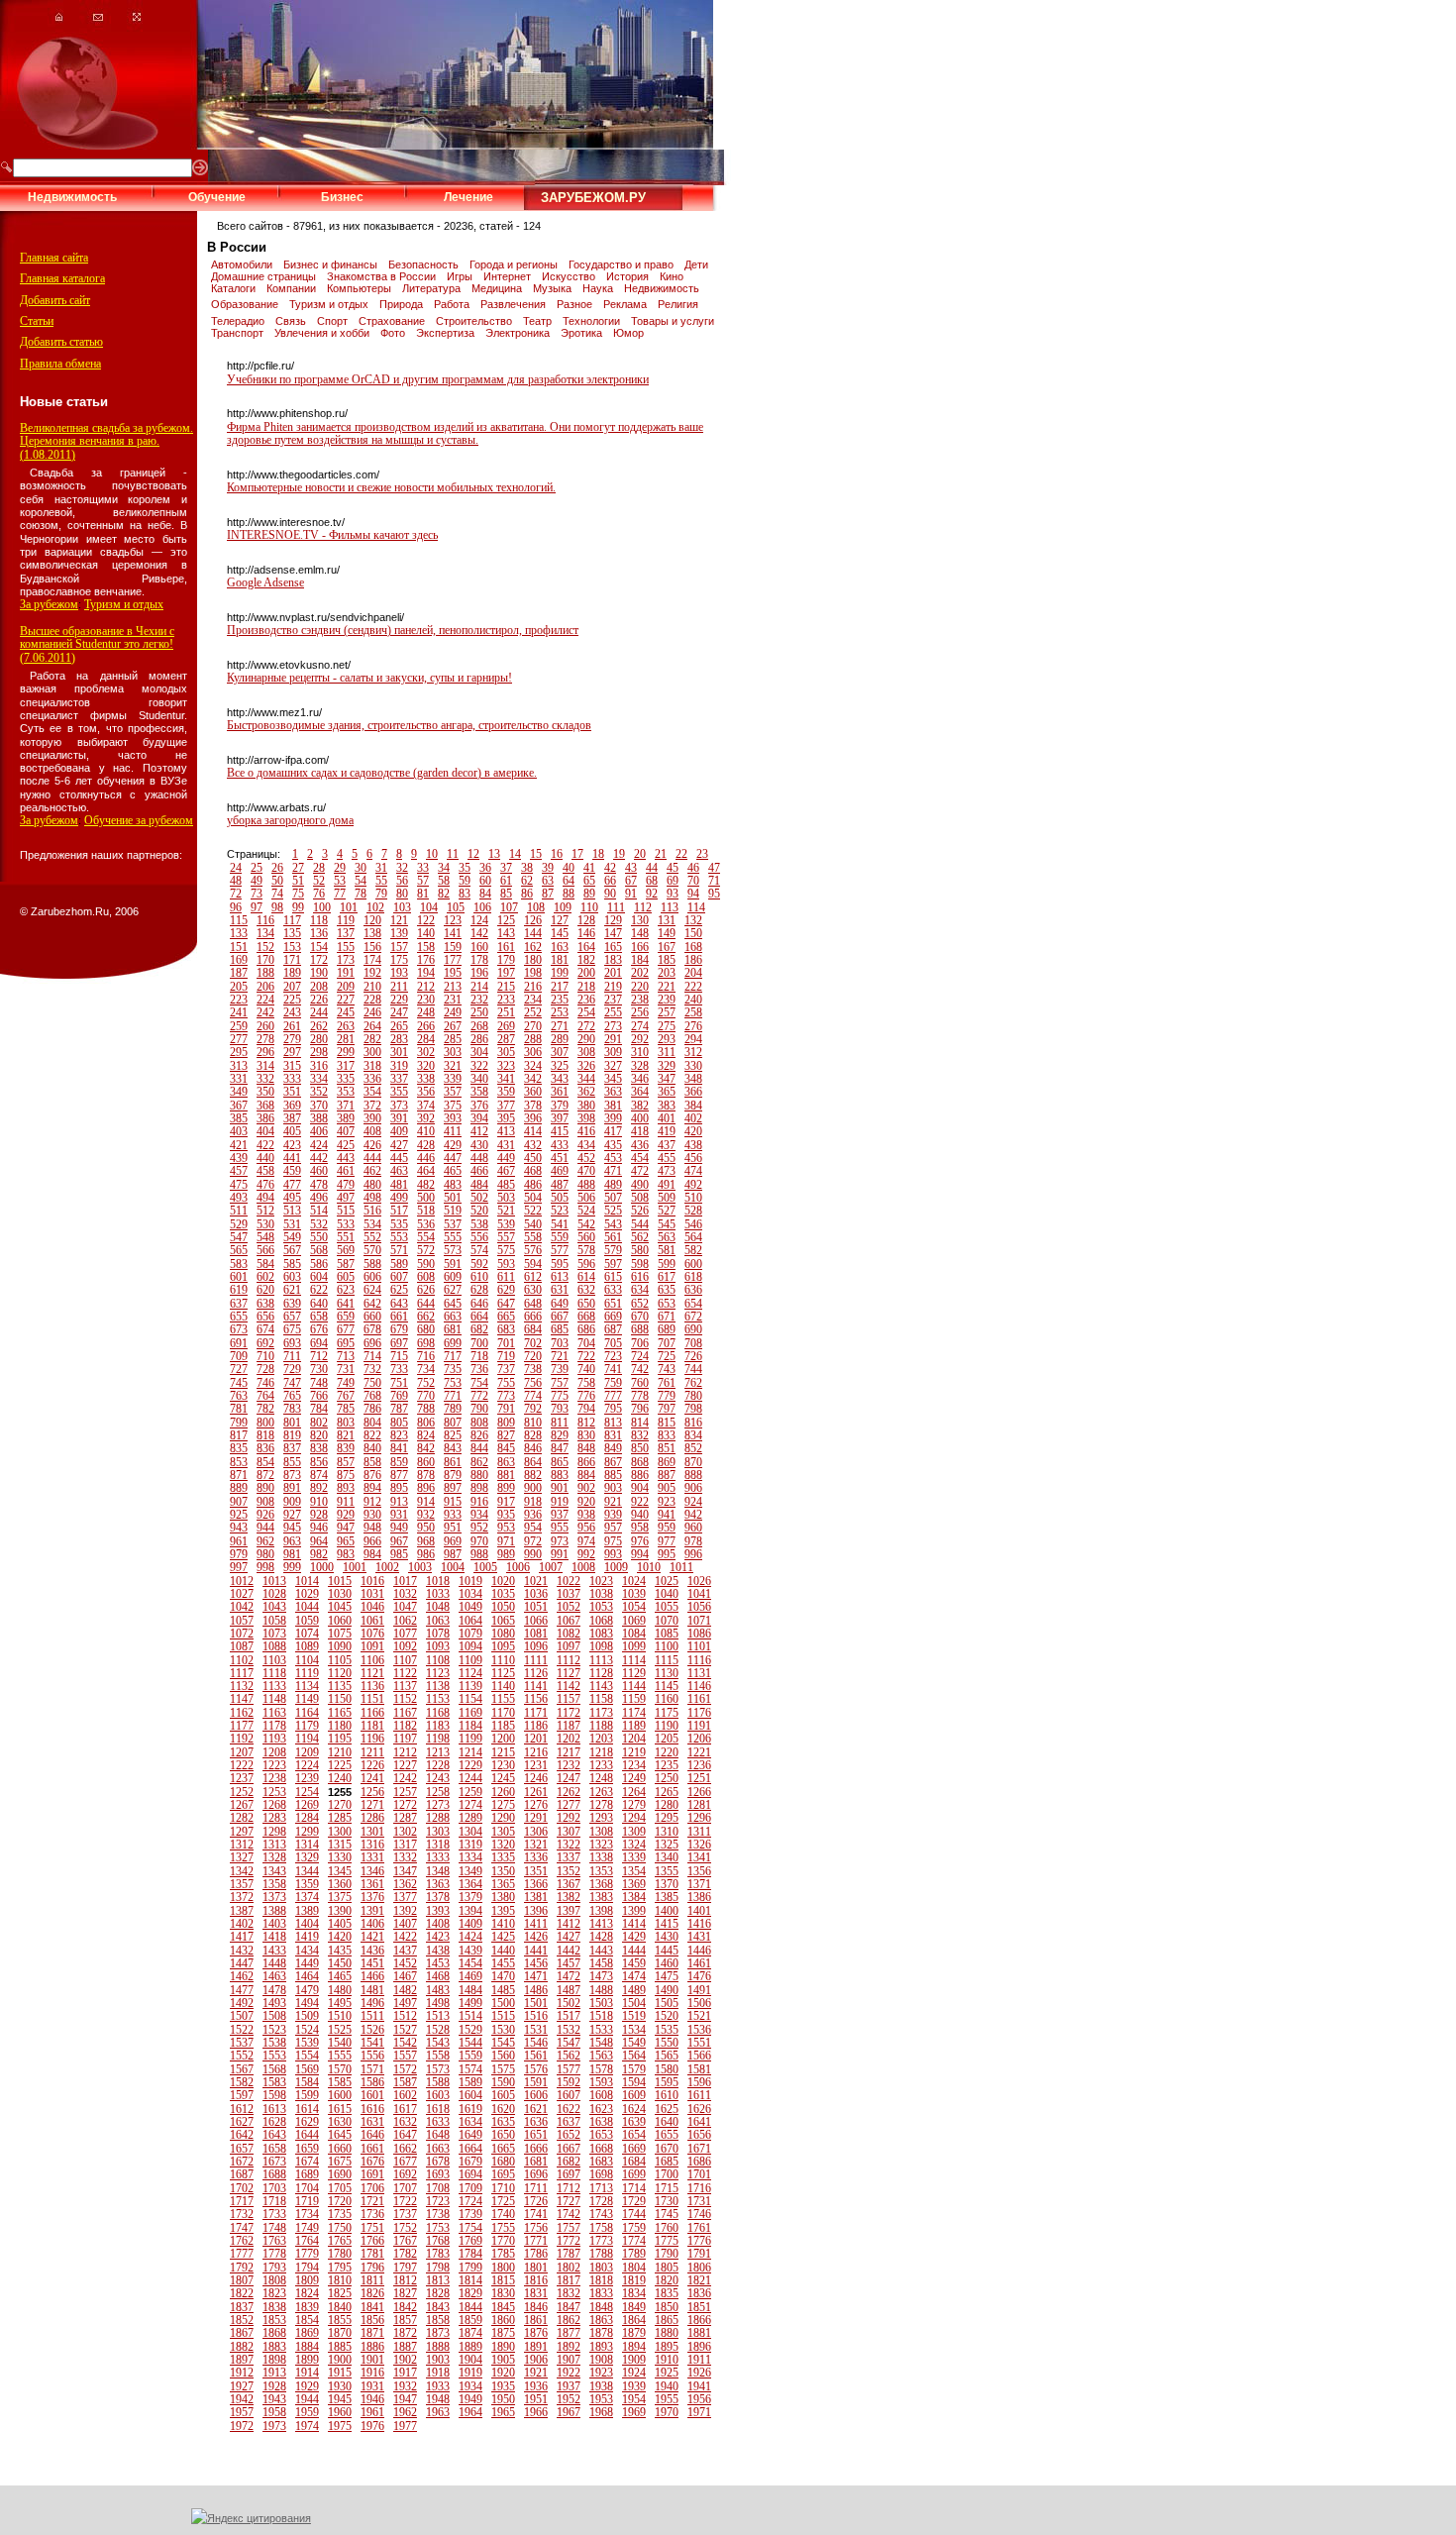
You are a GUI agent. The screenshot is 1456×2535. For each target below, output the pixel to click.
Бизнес (342, 197)
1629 (307, 2122)
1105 (340, 1660)
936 (533, 1515)
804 (372, 1423)
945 (292, 1528)
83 (465, 894)
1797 (405, 2268)
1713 (601, 2188)
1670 (667, 2149)
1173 (601, 1713)
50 (277, 881)
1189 (634, 1726)
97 (257, 907)
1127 (569, 1673)
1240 (340, 1778)
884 (586, 1475)
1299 (307, 1832)
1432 (242, 1951)
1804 (634, 2268)
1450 (340, 1963)
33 (423, 868)
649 (560, 1304)
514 (319, 1211)
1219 (634, 1752)
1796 (372, 2268)
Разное (576, 304)
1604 (470, 2095)
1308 (601, 1832)
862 (479, 1462)
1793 (274, 2268)
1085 (667, 1634)
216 (533, 987)
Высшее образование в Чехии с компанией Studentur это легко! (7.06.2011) (97, 644)
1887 (405, 2347)
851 (667, 1448)
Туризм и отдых (124, 604)
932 (426, 1515)
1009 (616, 1567)
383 (667, 1106)
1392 (405, 1911)
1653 (601, 2135)
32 (402, 868)
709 (239, 1356)
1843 (438, 2307)
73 (257, 894)
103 (402, 907)
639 (292, 1304)
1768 (438, 2241)
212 (426, 987)
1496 (372, 2003)
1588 (438, 2082)
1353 (601, 1871)
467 (506, 1171)
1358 (274, 1884)
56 (402, 881)
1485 (503, 1990)
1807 (242, 2280)
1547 (569, 2043)
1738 (438, 2214)
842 (426, 1448)
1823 (274, 2293)
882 (533, 1475)
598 (640, 1264)
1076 (372, 1634)
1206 (699, 1739)
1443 (601, 1951)
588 (372, 1264)
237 (613, 1000)
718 (479, 1356)
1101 (699, 1646)
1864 (634, 2320)
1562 (569, 2056)
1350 (503, 1871)
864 (533, 1462)
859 (399, 1462)
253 (560, 1012)
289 (560, 1039)
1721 (372, 2201)
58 (444, 881)
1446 (699, 1951)
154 (319, 947)
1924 (634, 2373)
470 (586, 1171)
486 (533, 1185)
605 (346, 1277)
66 (610, 881)
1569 (307, 2069)
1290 (503, 1818)
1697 (569, 2174)
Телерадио (239, 321)
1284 (307, 1818)
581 (667, 1250)
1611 (699, 2095)
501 (453, 1198)
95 (714, 894)
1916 (372, 2373)
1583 (274, 2082)
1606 (536, 2095)
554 (426, 1237)
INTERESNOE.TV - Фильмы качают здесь (332, 535)
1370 (667, 1884)
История (629, 276)
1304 (470, 1832)
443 (346, 1158)
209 (346, 987)
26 (277, 868)
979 (239, 1554)
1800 (503, 2268)
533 (346, 1224)
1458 (601, 1963)
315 (292, 1066)
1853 (274, 2320)
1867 (242, 2333)
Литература (433, 288)
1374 (307, 1897)
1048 (438, 1607)
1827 (405, 2293)
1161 (699, 1699)
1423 (438, 1937)
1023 (601, 1581)
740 (586, 1369)
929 (346, 1515)
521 (506, 1211)
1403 (274, 1924)
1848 (601, 2307)
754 (479, 1383)
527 (667, 1211)
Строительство (475, 321)
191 (346, 973)
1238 (274, 1778)
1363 (438, 1884)
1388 (274, 1911)
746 (265, 1383)
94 (693, 894)
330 (693, 1066)
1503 (601, 2003)
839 (346, 1448)
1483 (438, 1990)
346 (640, 1079)
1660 (340, 2149)
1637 (569, 2122)
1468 (438, 1976)
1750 (340, 2228)
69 (673, 881)
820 (319, 1435)
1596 (699, 2082)
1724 (470, 2201)
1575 (503, 2069)
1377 (405, 1897)
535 (399, 1224)
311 (667, 1052)
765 (292, 1396)
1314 (307, 1845)
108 (536, 907)
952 (479, 1528)
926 (265, 1515)
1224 (307, 1765)
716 (426, 1356)
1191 (699, 1726)
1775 (667, 2241)
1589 (470, 2082)
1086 (699, 1634)
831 (613, 1435)
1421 (372, 1937)
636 (693, 1290)
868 (640, 1462)
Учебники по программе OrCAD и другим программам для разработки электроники (438, 379)
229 (399, 1000)
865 (560, 1462)
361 (560, 1092)
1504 (634, 2003)
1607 (569, 2095)
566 (265, 1250)
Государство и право (623, 264)
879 (453, 1475)
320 (426, 1066)
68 (652, 881)
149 (667, 933)
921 (613, 1502)
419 (667, 1131)
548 (265, 1237)
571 (399, 1250)
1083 (601, 1634)
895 (399, 1488)
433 (560, 1145)
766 (319, 1396)
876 (372, 1475)
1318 (438, 1845)
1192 (242, 1739)
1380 (503, 1897)
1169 (470, 1713)
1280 (667, 1805)
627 (453, 1290)
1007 (551, 1567)
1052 (569, 1607)
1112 (569, 1660)
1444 (634, 1951)
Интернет (509, 276)
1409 (470, 1924)
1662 (405, 2149)
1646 (372, 2135)
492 (693, 1185)
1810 (340, 2280)
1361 (372, 1884)
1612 (242, 2109)
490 (640, 1185)
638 (265, 1304)
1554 (307, 2056)
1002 (387, 1567)
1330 (340, 1857)
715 (399, 1356)
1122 (405, 1673)
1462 (242, 1976)
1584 (307, 2082)
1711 (536, 2188)
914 (426, 1502)
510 (693, 1198)
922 (640, 1502)
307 (560, 1052)
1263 (601, 1792)
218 (586, 987)
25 (257, 868)
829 (560, 1435)
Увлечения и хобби (323, 333)
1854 (307, 2320)
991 (560, 1554)
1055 (667, 1607)
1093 (438, 1646)
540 (533, 1224)
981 (292, 1554)
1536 (699, 2030)
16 (557, 854)
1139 (470, 1686)
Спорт (334, 321)
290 (586, 1039)
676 (319, 1329)
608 (426, 1277)
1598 (274, 2095)
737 (506, 1369)
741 (613, 1369)
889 (239, 1488)
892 (319, 1488)
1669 (634, 2149)
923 (667, 1502)
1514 (470, 2016)
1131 (699, 1673)
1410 (503, 1924)
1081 (536, 1634)
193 (399, 973)
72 (236, 894)
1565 (667, 2056)
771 (453, 1396)
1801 (536, 2268)
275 (667, 1026)
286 (479, 1039)
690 (693, 1329)
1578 (601, 2069)
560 (586, 1237)
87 (548, 894)
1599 (307, 2095)
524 (586, 1211)
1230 (503, 1765)
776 (586, 1396)
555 (453, 1237)
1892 (569, 2347)
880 (479, 1475)
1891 (536, 2347)
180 (533, 960)
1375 (340, 1897)
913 (399, 1502)
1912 (242, 2373)
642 (372, 1304)
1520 (667, 2016)
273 (613, 1026)
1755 (503, 2228)
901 (560, 1488)
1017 (405, 1581)
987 (453, 1554)
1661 (372, 2149)
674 (265, 1329)
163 (560, 947)
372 (372, 1106)
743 (667, 1369)
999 (292, 1567)
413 (506, 1131)
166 (640, 947)
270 (533, 1026)
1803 (601, 2268)
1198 (438, 1739)
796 (640, 1409)
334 (319, 1079)
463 (399, 1171)
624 (372, 1290)
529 (239, 1224)
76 (319, 894)
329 (667, 1066)
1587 (405, 2082)
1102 (242, 1660)
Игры (461, 276)
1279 (634, 1805)
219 (613, 987)
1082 (569, 1634)
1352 (569, 1871)
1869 (307, 2333)
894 (372, 1488)
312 (693, 1052)
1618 (438, 2109)
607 (399, 1277)
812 (586, 1423)
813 (613, 1423)
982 (319, 1554)
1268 (274, 1805)
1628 (274, 2122)
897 (453, 1488)
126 (533, 920)
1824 (307, 2293)
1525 (340, 2030)
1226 (372, 1765)
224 (265, 1000)
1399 (634, 1911)
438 (693, 1145)
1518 (601, 2016)
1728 (601, 2201)
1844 (470, 2307)
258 (693, 1012)
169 (239, 960)
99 (298, 907)
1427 (569, 1937)
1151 (372, 1699)
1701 (699, 2174)
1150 (340, 1699)
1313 (274, 1845)
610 (479, 1277)
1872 (405, 2333)
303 (453, 1052)
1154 (470, 1699)
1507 (242, 2016)
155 (346, 947)
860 (426, 1462)
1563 (601, 2056)
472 (640, 1171)
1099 (634, 1646)
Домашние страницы (265, 276)
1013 (274, 1581)
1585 (340, 2082)
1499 (470, 2003)
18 (598, 854)
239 (667, 1000)
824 (426, 1435)
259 (239, 1026)
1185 (503, 1726)
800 (265, 1423)
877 (399, 1475)
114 (696, 907)
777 (613, 1396)
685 (560, 1329)
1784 (470, 2254)
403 (239, 1131)
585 (292, 1264)
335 (346, 1079)
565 (239, 1250)
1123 (438, 1673)
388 (319, 1118)
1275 (503, 1805)
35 (465, 868)
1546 (536, 2043)
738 (533, 1369)
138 (372, 933)
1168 (438, 1713)
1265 (667, 1792)
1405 (340, 1924)
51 (298, 881)
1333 (438, 1857)
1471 (536, 1976)
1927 (242, 2386)
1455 (503, 1963)
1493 (274, 2003)
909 (292, 1502)
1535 (667, 2030)
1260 (503, 1792)
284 (426, 1039)
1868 (274, 2333)
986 (426, 1554)
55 (381, 881)
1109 (470, 1660)
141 (453, 933)
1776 (699, 2241)
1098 (601, 1646)
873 (292, 1475)
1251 (699, 1778)
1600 (340, 2095)
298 (319, 1052)
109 (563, 907)
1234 (634, 1765)
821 (346, 1435)
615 (613, 1277)
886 (640, 1475)
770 (426, 1396)
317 (346, 1066)
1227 (405, 1765)
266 (426, 1026)
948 (372, 1528)
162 (533, 947)
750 (372, 1383)
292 (640, 1039)
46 (693, 868)
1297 (242, 1832)
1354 (634, 1871)
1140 (503, 1686)
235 (560, 1000)
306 (533, 1052)
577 (560, 1250)
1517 (569, 2016)
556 (479, 1237)
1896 (699, 2347)
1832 (569, 2293)
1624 (634, 2109)
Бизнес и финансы (332, 264)
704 (586, 1343)
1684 (634, 2162)
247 (399, 1012)
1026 (699, 1581)
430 (479, 1145)
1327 (242, 1857)
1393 (438, 1911)
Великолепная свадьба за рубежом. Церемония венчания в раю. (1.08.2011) (106, 441)
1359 (307, 1884)
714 (372, 1356)
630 (533, 1290)
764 (265, 1396)
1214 (470, 1752)
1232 (569, 1765)
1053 (601, 1607)
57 (423, 881)
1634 (470, 2122)
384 (693, 1106)
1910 (667, 2360)
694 (319, 1343)
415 (560, 1131)
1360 (340, 1884)
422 (265, 1145)
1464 (307, 1976)
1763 (274, 2241)
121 (399, 920)
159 (453, 947)
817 (239, 1435)
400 (640, 1118)
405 (292, 1131)
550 (319, 1237)
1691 (372, 2174)
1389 (307, 1911)
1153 (438, 1699)
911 (346, 1502)
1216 (536, 1752)
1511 (372, 2016)
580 (640, 1250)
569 (346, 1250)
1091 (372, 1646)
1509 (307, 2016)
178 (479, 960)
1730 (667, 2201)
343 (560, 1079)
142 (479, 933)
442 (319, 1158)
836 (265, 1448)
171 (292, 960)
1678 (438, 2162)
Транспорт (239, 333)
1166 (372, 1713)
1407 (405, 1924)
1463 (274, 1976)
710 (265, 1356)
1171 (536, 1713)
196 (479, 973)
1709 (470, 2188)
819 (292, 1435)
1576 (536, 2069)
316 (319, 1066)
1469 (470, 1976)
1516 (536, 2016)
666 (533, 1317)
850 (640, 1448)
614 (586, 1277)
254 (586, 1012)
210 (372, 987)
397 (560, 1118)
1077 (405, 1634)
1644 (307, 2135)
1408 (438, 1924)
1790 (667, 2254)
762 (693, 1383)
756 (533, 1383)
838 (319, 1448)
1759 (634, 2228)
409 (399, 1131)
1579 (634, 2069)
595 (560, 1264)
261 (292, 1026)
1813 (438, 2280)
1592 (569, 2082)
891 (292, 1488)
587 (346, 1264)
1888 (438, 2347)
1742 (569, 2214)
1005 (485, 1567)
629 (506, 1290)
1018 (438, 1581)
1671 (699, 2149)
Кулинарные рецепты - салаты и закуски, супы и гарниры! (369, 678)
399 (613, 1118)
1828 (438, 2293)
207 (292, 987)
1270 (340, 1805)
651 (613, 1304)
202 (640, 973)
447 (453, 1158)
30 (361, 868)
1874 (470, 2333)
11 (453, 854)
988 (479, 1554)
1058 (274, 1621)
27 (298, 868)
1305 (503, 1832)
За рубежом (49, 604)
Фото (394, 333)
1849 (634, 2307)
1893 (601, 2347)
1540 (340, 2043)
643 (399, 1304)
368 (265, 1106)
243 (292, 1012)
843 (453, 1448)
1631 (372, 2122)
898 (479, 1488)
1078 (438, 1634)
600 (693, 1264)
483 (453, 1185)
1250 (667, 1778)
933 (453, 1515)
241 (239, 1012)
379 (560, 1106)
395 (506, 1118)
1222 (242, 1765)
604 (319, 1277)
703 (560, 1343)
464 (426, 1171)
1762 (242, 2241)
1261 (536, 1792)
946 (319, 1528)
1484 (470, 1990)
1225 (340, 1765)
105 (456, 907)
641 (346, 1304)
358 (479, 1092)
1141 (536, 1686)
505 (560, 1198)
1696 (536, 2174)
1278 (601, 1805)
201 (613, 973)
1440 (503, 1951)
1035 (503, 1594)
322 (479, 1066)
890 (265, 1488)
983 (346, 1554)
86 (527, 894)
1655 (667, 2135)
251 (506, 1012)
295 (239, 1052)
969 (453, 1541)
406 (319, 1131)
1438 (438, 1951)
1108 (438, 1660)
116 (265, 920)
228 (372, 1000)
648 (533, 1304)
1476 (699, 1976)
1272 (405, 1805)
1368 (601, 1884)
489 (613, 1185)
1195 (340, 1739)
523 (560, 1211)
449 (506, 1158)
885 (613, 1475)
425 (346, 1145)
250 (479, 1012)
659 (346, 1317)
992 (586, 1554)
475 (239, 1185)
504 (533, 1198)
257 (667, 1012)
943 (239, 1528)
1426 (536, 1937)
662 (426, 1317)
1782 (405, 2254)
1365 (503, 1884)
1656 (699, 2135)
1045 (340, 1607)
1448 (274, 1963)
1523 (274, 2030)
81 (423, 894)
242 (265, 1012)
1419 (307, 1937)
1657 (242, 2149)
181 (560, 960)
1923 (601, 2373)
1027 (242, 1594)
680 (426, 1329)
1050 (503, 1607)
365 (667, 1092)
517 (399, 1211)
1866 (699, 2320)
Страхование (393, 321)
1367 (569, 1884)
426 (372, 1145)
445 (399, 1158)
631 (560, 1290)
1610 (667, 2095)
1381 (536, 1897)
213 (453, 987)
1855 (340, 2320)
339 (453, 1079)
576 (533, 1250)
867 (613, 1462)
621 (292, 1290)
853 (239, 1462)
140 (426, 933)
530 (265, 1224)
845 (506, 1448)
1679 (470, 2162)
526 (640, 1211)
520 (479, 1211)
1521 (699, 2016)
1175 (667, 1713)
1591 (536, 2082)
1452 (405, 1963)
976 (640, 1541)
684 (533, 1329)
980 (265, 1554)
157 (399, 947)
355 (399, 1092)
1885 (340, 2347)
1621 (536, 2109)
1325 (667, 1845)
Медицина (498, 288)
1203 (601, 1739)
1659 (307, 2149)
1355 (667, 1871)
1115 (667, 1660)
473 (667, 1171)
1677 (405, 2162)
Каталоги (235, 288)
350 (265, 1092)
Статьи (37, 321)
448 (479, 1158)
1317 (405, 1845)
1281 (699, 1805)
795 (613, 1409)
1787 (569, 2254)
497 (346, 1198)
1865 (667, 2320)
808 (479, 1423)
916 (479, 1502)
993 (613, 1554)
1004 (453, 1567)
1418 (274, 1937)
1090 (340, 1646)
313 (239, 1066)
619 (239, 1290)
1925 (667, 2373)
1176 (699, 1713)
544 (640, 1224)
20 (640, 854)
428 (426, 1145)
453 (613, 1158)
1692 (405, 2174)
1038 (601, 1594)
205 (239, 987)
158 (426, 947)
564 (693, 1237)
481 (399, 1185)
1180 (340, 1726)
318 (372, 1066)
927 (292, 1515)
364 (640, 1092)
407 (346, 1131)
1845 (503, 2307)
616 (640, 1277)
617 (667, 1277)
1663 (438, 2149)
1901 (372, 2360)
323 (506, 1066)
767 (346, 1396)
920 (586, 1502)
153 (292, 947)
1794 (307, 2268)
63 (548, 881)
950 (426, 1528)
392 (426, 1118)
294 (693, 1039)
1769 (470, 2241)
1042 (242, 1607)
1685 (667, 2162)
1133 (274, 1686)
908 (265, 1502)
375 (453, 1106)
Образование (245, 304)
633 (613, 1290)
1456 (536, 1963)
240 (693, 1000)
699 (453, 1343)
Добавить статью (61, 342)
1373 (274, 1897)
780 (693, 1396)
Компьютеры (361, 288)
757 (560, 1383)
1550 (667, 2043)
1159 (634, 1699)
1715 (667, 2188)
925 (239, 1515)
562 (640, 1237)
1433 (274, 1951)
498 (372, 1198)
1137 (405, 1686)
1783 (438, 2254)
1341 (699, 1857)
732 (372, 1369)
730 (319, 1369)
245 (346, 1012)
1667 (569, 2149)
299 (346, 1052)
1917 (405, 2373)
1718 (274, 2201)
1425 (503, 1937)
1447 (242, 1963)
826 (479, 1435)
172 (319, 960)
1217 (569, 1752)
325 (560, 1066)
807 (453, 1423)
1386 (699, 1897)
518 (426, 1211)
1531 (536, 2030)
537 (453, 1224)
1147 (242, 1699)
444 (372, 1158)
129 (613, 920)
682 (479, 1329)
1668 (601, 2149)
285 (453, 1039)
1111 (536, 1660)
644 (426, 1304)
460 (319, 1171)
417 (613, 1131)
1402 (242, 1924)
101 (349, 907)
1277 (569, 1805)
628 (479, 1290)
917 (506, 1502)
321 (453, 1066)
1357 (242, 1884)
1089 (307, 1646)
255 (613, 1012)
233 (506, 1000)
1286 (372, 1818)
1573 (438, 2069)
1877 (569, 2333)
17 (577, 854)
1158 (601, 1699)
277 (239, 1039)
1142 (569, 1686)
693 (292, 1343)
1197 (405, 1739)
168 (693, 947)
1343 (274, 1871)
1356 (699, 1871)
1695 (503, 2174)
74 (277, 894)
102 (375, 907)
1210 (340, 1752)
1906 (536, 2360)
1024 (634, 1581)
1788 (601, 2254)
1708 (438, 2188)
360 (533, 1092)
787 (399, 1409)
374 (426, 1106)
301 (399, 1052)
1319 (470, 1845)
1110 (503, 1660)
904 (640, 1488)
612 (533, 1277)
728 (265, 1369)
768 (372, 1396)
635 (667, 1290)
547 (239, 1237)
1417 (242, 1937)
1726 (536, 2201)
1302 (405, 1832)
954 (533, 1528)
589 (399, 1264)
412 (479, 1131)
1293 (601, 1818)
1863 (601, 2320)
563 (667, 1237)
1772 (569, 2241)
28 (319, 868)
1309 (634, 1832)
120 (372, 920)
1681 (536, 2162)
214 (479, 987)
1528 (438, 2030)
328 (640, 1066)
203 (667, 973)
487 (560, 1185)
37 (506, 868)
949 (399, 1528)
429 (453, 1145)
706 (640, 1343)
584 (265, 1264)
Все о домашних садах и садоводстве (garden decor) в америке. (382, 773)
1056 (699, 1607)
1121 (372, 1673)
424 (319, 1145)
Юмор (628, 333)
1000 (322, 1567)
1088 (274, 1646)
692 (265, 1343)
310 (640, 1052)
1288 (438, 1818)
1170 (503, 1713)
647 (506, 1304)
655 (239, 1317)
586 (319, 1264)
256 (640, 1012)
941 (667, 1515)
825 (453, 1435)
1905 (503, 2360)
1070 (667, 1621)
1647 (405, 2135)
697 (399, 1343)
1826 (372, 2293)
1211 (372, 1752)
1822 (242, 2293)
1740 (503, 2214)
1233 (601, 1765)
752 (426, 1383)
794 (586, 1409)
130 (640, 920)
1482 (405, 1990)
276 (693, 1026)
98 (277, 907)
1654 (634, 2135)
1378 (438, 1897)
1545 (503, 2043)
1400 (667, 1911)
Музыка (554, 288)
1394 (470, 1911)
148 (640, 933)
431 (506, 1145)
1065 (503, 1621)
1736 (372, 2214)
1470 (503, 1976)
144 (533, 933)
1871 (372, 2333)
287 (506, 1039)
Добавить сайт (55, 300)
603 (292, 1277)
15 (536, 854)
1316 (372, 1845)
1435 (340, 1951)
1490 (667, 1990)
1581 (699, 2069)
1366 (536, 1884)
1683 (601, 2162)
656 (265, 1317)
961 (239, 1541)
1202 (569, 1739)
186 (693, 960)
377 (506, 1106)
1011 (681, 1567)
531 (292, 1224)
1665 (503, 2149)
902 (586, 1488)
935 (506, 1515)
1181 (372, 1726)
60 (485, 881)
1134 (307, 1686)
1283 (274, 1818)
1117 (242, 1673)
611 (506, 1277)
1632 (405, 2122)
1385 (667, 1897)
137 (346, 933)
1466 (372, 1976)
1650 (503, 2135)
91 (631, 894)
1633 (438, 2122)
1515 (503, 2016)
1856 (372, 2320)
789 (453, 1409)
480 (372, 1185)
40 (569, 868)
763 (239, 1396)
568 (319, 1250)
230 (426, 1000)
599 (667, 1264)
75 (298, 894)
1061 (372, 1621)
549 (292, 1237)
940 (640, 1515)
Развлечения (515, 304)
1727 (569, 2201)
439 (239, 1158)
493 (239, 1198)
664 (479, 1317)
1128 (601, 1673)
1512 (405, 2016)
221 (667, 987)
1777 (242, 2254)
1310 (667, 1832)
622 (319, 1290)
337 (399, 1079)
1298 (274, 1832)
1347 (405, 1871)
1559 (470, 2056)
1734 (307, 2214)
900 (533, 1488)
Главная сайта (54, 258)
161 (506, 947)
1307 (569, 1832)
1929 (307, 2386)
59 (465, 881)
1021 (536, 1581)
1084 (634, 1634)
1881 (699, 2333)
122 (426, 920)
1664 (470, 2149)
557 (506, 1237)
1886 (372, 2347)
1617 (405, 2109)
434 (586, 1145)
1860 (503, 2320)
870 (693, 1462)
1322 (569, 1845)
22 (681, 854)
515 (346, 1211)
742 (640, 1369)
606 (372, 1277)
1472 (569, 1976)
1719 (307, 2201)
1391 (372, 1911)
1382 (569, 1897)
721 (560, 1356)
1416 (699, 1924)
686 (586, 1329)
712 (319, 1356)
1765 (340, 2241)
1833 (601, 2293)
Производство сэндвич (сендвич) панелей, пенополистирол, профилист (403, 630)
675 (292, 1329)
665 (506, 1317)
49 (257, 881)
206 (265, 987)
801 (292, 1423)
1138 (438, 1686)
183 (613, 960)
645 (453, 1304)
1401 (699, 1911)
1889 (470, 2347)
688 (640, 1329)
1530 (503, 2030)
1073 (274, 1634)
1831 (536, 2293)
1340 (667, 1857)
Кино (672, 276)
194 (426, 973)
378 (533, 1106)
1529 (470, 2030)
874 (319, 1475)
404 (265, 1131)
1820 (667, 2280)
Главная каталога (62, 278)
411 (453, 1131)
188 (265, 973)
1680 (503, 2162)
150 (693, 933)
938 (586, 1515)
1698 (601, 2174)
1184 (470, 1726)
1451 (372, 1963)
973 (560, 1541)
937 (560, 1515)
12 (473, 854)
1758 (601, 2228)
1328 (274, 1857)
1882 (242, 2347)
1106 (372, 1660)
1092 (405, 1646)
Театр (539, 321)
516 (372, 1211)
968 (426, 1541)
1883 (274, 2347)
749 (346, 1383)
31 (381, 868)
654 (693, 1304)
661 (399, 1317)
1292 (569, 1818)
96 (236, 907)
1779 (307, 2254)
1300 (340, 1832)
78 (361, 894)
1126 (536, 1673)
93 (673, 894)
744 (693, 1369)
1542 (405, 2043)
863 (506, 1462)
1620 (503, 2109)
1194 (307, 1739)
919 (560, 1502)
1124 (470, 1673)
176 (426, 960)
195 (453, 973)
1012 (242, 1581)
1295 (667, 1818)
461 (346, 1171)
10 (432, 854)
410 (426, 1131)
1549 (634, 2043)
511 (239, 1211)
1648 (438, 2135)
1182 (405, 1726)
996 (693, 1554)
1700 (667, 2174)
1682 (569, 2162)
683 (506, 1329)
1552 (242, 2056)
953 (506, 1528)
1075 (340, 1634)
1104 (307, 1660)
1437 (405, 1951)
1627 (242, 2122)
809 (506, 1423)
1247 (569, 1778)
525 (613, 1211)
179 (506, 960)
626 (426, 1290)
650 (586, 1304)
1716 (699, 2188)
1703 (274, 2188)
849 (613, 1448)
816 (693, 1423)
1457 (569, 1963)
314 (265, 1066)
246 (372, 1012)
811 (560, 1423)
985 (399, 1554)
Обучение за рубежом (139, 820)
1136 (372, 1686)
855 (292, 1462)
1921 (536, 2373)
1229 (470, 1765)
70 (693, 881)
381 (613, 1106)
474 (693, 1171)
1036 (536, 1594)
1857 (405, 2320)
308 (586, 1052)
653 (667, 1304)
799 (239, 1423)
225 (292, 1000)
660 (372, 1317)
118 (319, 920)
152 (265, 947)
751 (399, 1383)
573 (453, 1250)
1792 (242, 2268)
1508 (274, 2016)
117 (292, 920)
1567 (242, 2069)
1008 (583, 1567)
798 (693, 1409)
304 (479, 1052)
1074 (307, 1634)
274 (640, 1026)
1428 (601, 1937)
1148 (274, 1699)
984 (372, 1554)
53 (340, 881)
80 (402, 894)
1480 (340, 1990)
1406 (372, 1924)
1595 (667, 2082)
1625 (667, 2109)
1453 (438, 1963)
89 (589, 894)
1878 (601, 2333)
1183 (438, 1726)
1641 (699, 2122)
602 (265, 1277)
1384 (634, 1897)
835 (239, 1448)
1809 (307, 2280)
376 (479, 1106)
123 (453, 920)
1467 (405, 1976)
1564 (634, 2056)
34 (444, 868)
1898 (274, 2360)
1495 (340, 2003)
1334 (470, 1857)
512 (265, 1211)
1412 (569, 1924)
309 (613, 1052)
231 (453, 1000)
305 (506, 1052)
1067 (569, 1621)
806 (426, 1423)
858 (372, 1462)
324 (533, 1066)
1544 (470, 2043)
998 (265, 1567)
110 (589, 907)
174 (372, 960)
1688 (274, 2174)
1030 (340, 1594)
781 (239, 1409)
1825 (340, 2293)
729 (292, 1369)
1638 (601, 2122)
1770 (503, 2241)
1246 (536, 1778)
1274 (470, 1805)
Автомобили (243, 264)
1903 (438, 2360)
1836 (699, 2293)
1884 (307, 2347)
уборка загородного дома (290, 820)
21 (661, 854)
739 (560, 1369)
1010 (649, 1567)
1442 (569, 1951)
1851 (699, 2307)
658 (319, 1317)
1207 (242, 1752)
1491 (699, 1990)
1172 (569, 1713)
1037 (569, 1594)
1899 (307, 2360)
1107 (405, 1660)
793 (560, 1409)
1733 (274, 2214)
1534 (634, 2030)
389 (346, 1118)
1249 (634, 1778)
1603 (438, 2095)
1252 (242, 1792)
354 (372, 1092)
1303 (438, 1832)
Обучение (217, 197)
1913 (274, 2373)
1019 (470, 1581)
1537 (242, 2043)
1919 (470, 2373)
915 (453, 1502)
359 (506, 1092)
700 (479, 1343)
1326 (699, 1845)
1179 (307, 1726)
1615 (340, 2109)
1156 (536, 1699)
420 (693, 1131)
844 (479, 1448)
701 (506, 1343)
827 (506, 1435)
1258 (438, 1792)
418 (640, 1131)
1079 (470, 1634)
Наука (599, 288)
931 (399, 1515)
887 (667, 1475)
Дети (696, 264)
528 (693, 1211)
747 (292, 1383)
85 (506, 894)
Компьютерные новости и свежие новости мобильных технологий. (391, 487)
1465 (340, 1976)
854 (265, 1462)
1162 (242, 1713)
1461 (699, 1963)
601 (239, 1277)
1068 (601, 1621)
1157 (569, 1699)
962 (265, 1541)
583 (239, 1264)
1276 (536, 1805)
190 (319, 973)
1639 (634, 2122)
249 (453, 1012)
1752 (405, 2228)
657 (292, 1317)
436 (640, 1145)
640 (319, 1304)
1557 (405, 2056)
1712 (569, 2188)
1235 (667, 1765)
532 (319, 1224)
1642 (242, 2135)
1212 (405, 1752)
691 (239, 1343)
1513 (438, 2016)
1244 (470, 1778)
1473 (601, 1976)
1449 (307, 1963)
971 (506, 1541)
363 (613, 1092)
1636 (536, 2122)
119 (346, 920)
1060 (340, 1621)
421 (239, 1145)
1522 (242, 2030)
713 (346, 1356)
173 (346, 960)
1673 (274, 2162)
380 (586, 1106)
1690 (340, 2174)
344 (586, 1079)
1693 (438, 2174)
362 (586, 1092)
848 (586, 1448)
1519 (634, 2016)
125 (506, 920)
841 (399, 1448)
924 (693, 1502)
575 (506, 1250)
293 (667, 1039)
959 (667, 1528)
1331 (372, 1857)
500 (426, 1198)
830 (586, 1435)
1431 (699, 1937)
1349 (470, 1871)
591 (453, 1264)
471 (613, 1171)
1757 (569, 2228)
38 (527, 868)
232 (479, 1000)
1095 (503, 1646)
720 (533, 1356)
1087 (242, 1646)
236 (586, 1000)
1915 (340, 2373)
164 (586, 947)
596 (586, 1264)
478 (319, 1185)
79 (381, 894)
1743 (601, 2214)
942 (693, 1515)
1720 (340, 2201)
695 (346, 1343)
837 (292, 1448)
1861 (536, 2320)
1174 (634, 1713)
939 (613, 1515)
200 (586, 973)
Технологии (593, 321)
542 (586, 1224)
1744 (634, 2214)
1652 (569, 2135)
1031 (372, 1594)
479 (346, 1185)
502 (479, 1198)
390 (372, 1118)
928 (319, 1515)
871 (239, 1475)
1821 (699, 2280)
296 (265, 1052)
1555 (340, 2056)
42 (610, 868)
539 (506, 1224)
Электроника (519, 333)
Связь (292, 321)
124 (479, 920)
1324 (634, 1845)
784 (319, 1409)
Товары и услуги (673, 321)
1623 (601, 2109)
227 (346, 1000)
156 (372, 947)
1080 (503, 1634)
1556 (372, 2056)
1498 (438, 2003)
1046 (372, 1607)
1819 (634, 2280)
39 (548, 868)
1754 (470, 2228)
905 (667, 1488)
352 (319, 1092)
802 (319, 1423)
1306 (536, 1832)
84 (485, 894)
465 (453, 1171)
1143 (601, 1686)
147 (613, 933)
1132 (242, 1686)
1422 (405, 1937)
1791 (699, 2254)
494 (265, 1198)
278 (265, 1039)
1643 (274, 2135)
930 (372, 1515)
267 (453, 1026)
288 (533, 1039)
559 (560, 1237)
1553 (274, 2056)
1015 (340, 1581)
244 (319, 1012)
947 (346, 1528)
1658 (274, 2149)
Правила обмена (60, 364)
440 (265, 1158)
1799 (470, 2268)
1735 (340, 2214)
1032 (405, 1594)
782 (265, 1409)
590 (426, 1264)
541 (560, 1224)
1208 (274, 1752)
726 (693, 1356)
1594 (634, 2082)
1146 (699, 1686)
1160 (667, 1699)
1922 (569, 2373)
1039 (634, 1594)
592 (479, 1264)
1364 (470, 1884)
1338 (601, 1857)
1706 (372, 2188)
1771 (536, 2241)
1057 (242, 1621)
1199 (470, 1739)
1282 (242, 1818)
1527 (405, 2030)
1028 (274, 1594)
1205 (667, 1739)
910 (319, 1502)
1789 (634, 2254)
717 (453, 1356)
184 (640, 960)
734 (426, 1369)
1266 (699, 1792)
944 (265, 1528)
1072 (242, 1634)
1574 (470, 2069)
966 (372, 1541)
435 (613, 1145)
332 (265, 1079)
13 (494, 854)
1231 (536, 1765)
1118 (274, 1673)
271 (560, 1026)
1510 (340, 2016)
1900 (340, 2360)
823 (399, 1435)
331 (239, 1079)
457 (239, 1171)
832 (640, 1435)
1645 (340, 2135)
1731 (699, 2201)
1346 (372, 1871)
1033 (438, 1594)
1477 (242, 1990)
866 (586, 1462)
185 (667, 960)
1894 (634, 2347)
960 (693, 1528)
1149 (307, 1699)
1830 (503, 2293)
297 (292, 1052)
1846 (536, 2307)
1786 (536, 2254)
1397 (569, 1911)
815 (667, 1423)
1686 (699, 2162)
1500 (503, 2003)
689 (667, 1329)
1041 (699, 1594)
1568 (274, 2069)
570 (372, 1250)
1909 (634, 2360)
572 (426, 1250)
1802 (569, 2268)
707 (667, 1343)
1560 (503, 2056)
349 (239, 1092)
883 (560, 1475)
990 (533, 1554)
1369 (634, 1884)
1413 (601, 1924)
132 (693, 920)
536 (426, 1224)
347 (667, 1079)
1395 (503, 1911)
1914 (307, 2373)
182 (586, 960)
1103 (274, 1660)
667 (560, 1317)
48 (236, 881)
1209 (307, 1752)
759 (613, 1383)
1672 (242, 2162)
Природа (403, 304)
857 (346, 1462)
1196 (372, 1739)
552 (372, 1237)
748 (319, 1383)
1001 (355, 1567)
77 (340, 894)
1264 (634, 1792)
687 (613, 1329)
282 (372, 1039)
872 (265, 1475)
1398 (601, 1911)
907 (239, 1502)
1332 (405, 1857)
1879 (634, 2333)
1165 (340, 1713)
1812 (405, 2280)
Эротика (583, 333)
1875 (503, 2333)
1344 (307, 1871)
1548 (601, 2043)
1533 (601, 2030)
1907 (569, 2360)
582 (693, 1250)
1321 (536, 1845)
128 (586, 920)
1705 (340, 2188)
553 (399, 1237)
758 (586, 1383)
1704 (307, 2188)
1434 (307, 1951)
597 (613, 1264)
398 (586, 1118)
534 (372, 1224)
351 (292, 1092)
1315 (340, 1845)
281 (346, 1039)
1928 (274, 2386)
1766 (372, 2241)
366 (693, 1092)
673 (239, 1329)
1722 (405, 2201)
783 (292, 1409)
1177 (242, 1726)
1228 (438, 1765)
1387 (242, 1911)
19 (619, 854)
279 (292, 1039)
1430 (667, 1937)
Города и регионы (515, 264)
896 (426, 1488)
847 (560, 1448)
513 (292, 1211)
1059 (307, 1621)
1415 (667, 1924)
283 (399, 1039)
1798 (438, 2268)
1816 (536, 2280)
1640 (667, 2122)
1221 (699, 1752)
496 (319, 1198)
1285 (340, 1818)
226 (319, 1000)
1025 (667, 1581)
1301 (372, 1832)
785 (346, 1409)
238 (640, 1000)
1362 (405, 1884)
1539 (307, 2043)
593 (506, 1264)
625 (399, 1290)
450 (533, 1158)
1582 (242, 2082)
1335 (503, 1857)
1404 (307, 1924)
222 (693, 987)
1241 (372, 1778)
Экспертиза (447, 333)
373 (399, 1106)
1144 (634, 1686)
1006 (518, 1567)
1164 (307, 1713)
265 (399, 1026)
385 (239, 1118)
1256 (372, 1792)
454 (640, 1158)
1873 (438, 2333)
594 (533, 1264)
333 (292, 1079)
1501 (536, 2003)
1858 (438, 2320)
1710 (503, 2188)
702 (533, 1343)
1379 (470, 1897)
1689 (307, 2174)
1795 (340, 2268)
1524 (307, 2030)
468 (533, 1171)
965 (346, 1541)
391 (399, 1118)
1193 (274, 1739)
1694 (470, 2174)
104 (429, 907)
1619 (470, 2109)
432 (533, 1145)
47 (714, 868)
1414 (634, 1924)
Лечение (468, 197)
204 (693, 973)
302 (426, 1052)
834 (693, 1435)
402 (693, 1118)
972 (533, 1541)
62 (527, 881)
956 (586, 1528)
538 (479, 1224)
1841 (372, 2307)
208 (319, 987)
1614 (307, 2109)
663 (453, 1317)
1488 (601, 1990)
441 (292, 1158)
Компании (293, 288)
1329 (307, 1857)
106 (482, 907)
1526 (372, 2030)
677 (346, 1329)
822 (372, 1435)
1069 (634, 1621)
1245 (503, 1778)
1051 (536, 1607)
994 (640, 1554)
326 (586, 1066)
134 (265, 933)
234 (533, 1000)
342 (533, 1079)
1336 (536, 1857)
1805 (667, 2268)
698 (426, 1343)
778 (640, 1396)
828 (533, 1435)
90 (610, 894)
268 (479, 1026)
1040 (667, 1594)
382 (640, 1106)
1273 (438, 1805)
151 (239, 947)
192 (372, 973)
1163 (274, 1713)
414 (533, 1131)
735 (453, 1369)
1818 (601, 2280)
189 (292, 973)
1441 (536, 1951)
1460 (667, 1963)
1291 (536, 1818)
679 (399, 1329)
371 (346, 1106)
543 (613, 1224)
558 (533, 1237)
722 (586, 1356)
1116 (699, 1660)
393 (453, 1118)
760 (640, 1383)
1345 (340, 1871)
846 (533, 1448)
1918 (438, 2373)
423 (292, 1145)
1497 (405, 2003)
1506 (699, 2003)
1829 (470, 2293)
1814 (470, 2280)
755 (506, 1383)
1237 (242, 1778)
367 (239, 1106)
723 (613, 1356)
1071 (699, 1621)
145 (560, 933)
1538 (274, 2043)
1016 (372, 1581)
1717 (242, 2201)
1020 (503, 1581)
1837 (242, 2307)
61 (506, 881)
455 (667, 1158)
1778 (274, 2254)
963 (292, 1541)
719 (506, 1356)
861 (453, 1462)
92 (652, 894)
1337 (569, 1857)
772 (479, 1396)
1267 (242, 1805)
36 (485, 868)
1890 (503, 2347)
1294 (634, 1818)
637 (239, 1304)
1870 (340, 2333)
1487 (569, 1990)
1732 (242, 2214)
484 (479, 1185)
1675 (340, 2162)
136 (319, 933)
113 (670, 907)
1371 (699, 1884)
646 (479, 1304)
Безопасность (425, 264)
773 (506, 1396)
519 (453, 1211)
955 (560, 1528)
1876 (536, 2333)
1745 (667, 2214)
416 (586, 1131)
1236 (699, 1765)
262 (319, 1026)
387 (292, 1118)
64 (569, 881)
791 (506, 1409)
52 (319, 881)
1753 (438, 2228)
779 (667, 1396)
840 (372, 1448)
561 (613, 1237)
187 (239, 973)
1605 (503, 2095)
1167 (405, 1713)
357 (453, 1092)
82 (444, 894)
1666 (536, 2149)
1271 (372, 1805)
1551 (699, 2043)
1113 (601, 1660)
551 (346, 1237)
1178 (274, 1726)
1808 (274, 2280)
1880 (667, 2333)
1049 (470, 1607)
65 (589, 881)
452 (586, 1158)
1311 (699, 1832)
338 (426, 1079)
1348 (438, 1871)
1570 (340, 2069)
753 (453, 1383)
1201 (536, 1739)
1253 (274, 1792)
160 (479, 947)
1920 (503, 2373)
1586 (372, 2082)
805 (399, 1423)
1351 (536, 1871)
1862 (569, 2320)
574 (479, 1250)
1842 (405, 2307)
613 (560, 1277)
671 (667, 1317)
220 (640, 987)
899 (506, 1488)
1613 (274, 2109)
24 (236, 868)
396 (533, 1118)
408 (372, 1131)
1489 (634, 1990)
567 (292, 1250)
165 (613, 947)
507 (613, 1198)
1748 (274, 2228)
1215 (503, 1752)
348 (693, 1079)
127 (560, 920)
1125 (503, 1673)
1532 (569, 2030)
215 (506, 987)
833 (667, 1435)
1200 (503, 1739)
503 (506, 1198)
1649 (470, 2135)
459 (292, 1171)
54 (361, 881)
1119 (307, 1673)
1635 (503, 2122)
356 (426, 1092)
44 (652, 868)
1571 (372, 2069)
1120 (340, 1673)
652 (640, 1304)
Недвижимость (72, 197)
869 (667, 1462)
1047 (405, 1607)
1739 (470, 2214)
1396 (536, 1911)
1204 (634, 1739)
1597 (242, 2095)
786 (372, 1409)
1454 (470, 1963)
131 (667, 920)
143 (506, 933)
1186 (536, 1726)
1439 (470, 1951)
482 (426, 1185)
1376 (372, 1897)
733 (399, 1369)
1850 (667, 2307)
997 (239, 1567)
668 (586, 1317)
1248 (601, 1778)
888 (693, 1475)
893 (346, 1488)
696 (372, 1343)
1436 (372, 1951)
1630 (340, 2122)
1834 (634, 2293)
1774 (634, 2241)
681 (453, 1329)
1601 (372, 2095)
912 (372, 1502)
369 (292, 1106)
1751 (372, 2228)
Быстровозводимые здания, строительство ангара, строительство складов (409, 725)
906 (693, 1488)
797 (667, 1409)
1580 (667, 2069)
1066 (536, 1621)
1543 (438, 2043)
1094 (470, 1646)
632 (586, 1290)
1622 (569, 2109)
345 (613, 1079)
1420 (340, 1937)
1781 (372, 2254)
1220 (667, 1752)
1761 (699, 2228)
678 (372, 1329)
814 (640, 1423)
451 (560, 1158)
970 (479, 1541)
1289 (470, 1818)
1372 (242, 1897)
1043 (274, 1607)
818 (265, 1435)
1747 (242, 2228)
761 (667, 1383)
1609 (634, 2095)
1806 (699, 2268)
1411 (536, 1924)
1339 (634, 1857)
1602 (405, 2095)
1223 (274, 1765)
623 (346, 1290)
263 (346, 1026)
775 (560, 1396)
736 (479, 1369)
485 (506, 1185)
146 (586, 933)
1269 (307, 1805)
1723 (438, 2201)
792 (533, 1409)
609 (453, 1277)
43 (631, 868)
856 (319, 1462)
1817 (569, 2280)
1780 (340, 2254)
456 (693, 1158)
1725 (503, 2201)
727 (239, 1369)
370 (319, 1106)
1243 (438, 1778)
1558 (438, 2056)
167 (667, 947)
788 (426, 1409)
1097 (569, 1646)
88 (569, 894)
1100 (667, 1646)
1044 (307, 1607)
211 (399, 987)
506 (586, 1198)
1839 (307, 2307)
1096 (536, 1646)
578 (586, 1250)
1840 (340, 2307)
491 (667, 1185)
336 (372, 1079)
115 (239, 920)
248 (426, 1012)
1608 (601, 2095)
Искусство (570, 276)
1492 (242, 2003)
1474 (634, 1976)
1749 (307, 2228)
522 (533, 1211)
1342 (242, 1871)
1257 (405, 1792)
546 (693, 1224)
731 (346, 1369)
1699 (634, 2174)
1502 (569, 2003)
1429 (634, 1937)
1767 (405, 2241)
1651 (536, 2135)
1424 (470, 1937)
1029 (307, 1594)
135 (292, 933)
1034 (470, 1594)
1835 (667, 2293)
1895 (667, 2347)
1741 (536, 2214)
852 (693, 1448)
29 (340, 868)
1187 (569, 1726)
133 (239, 933)
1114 (634, 1660)
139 (399, 933)
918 (533, 1502)
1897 (242, 2360)
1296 (699, 1818)
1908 (601, 2360)
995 (667, 1554)
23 (702, 854)
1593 (601, 2082)
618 (693, 1277)
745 (239, 1383)
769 (399, 1396)
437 (667, 1145)
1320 (503, 1845)
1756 (536, 2228)
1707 (405, 2188)
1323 (601, 1845)
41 (589, 868)
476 (265, 1185)
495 (292, 1198)
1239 (307, 1778)
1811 (372, 2280)
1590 (503, 2082)
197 (506, 973)
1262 (569, 1792)
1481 (372, 1990)
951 (453, 1528)
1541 (372, 2043)
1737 (405, 2214)
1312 (242, 1845)
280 (319, 1039)
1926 (699, 2373)
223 (239, 1000)
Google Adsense (265, 582)
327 (613, 1066)
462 (372, 1171)
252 (533, 1012)
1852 (242, 2320)
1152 (405, 1699)
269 (506, 1026)
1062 (405, 1621)
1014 (307, 1581)
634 (640, 1290)
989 (506, 1554)
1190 (667, 1726)
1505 (667, 2003)
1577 (569, 2069)
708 (693, 1343)
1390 (340, 1911)
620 (265, 1290)
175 (399, 960)
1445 (667, 1951)
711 (292, 1356)
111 (616, 907)
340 (479, 1079)
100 (322, 907)
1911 (699, 2360)
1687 (242, 2174)
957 (613, 1528)
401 (667, 1118)
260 (265, 1026)
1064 (470, 1621)
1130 (667, 1673)
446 (426, 1158)
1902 (405, 2360)
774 (533, 1396)
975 (613, 1541)
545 (667, 1224)
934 (479, 1515)
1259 (470, 1792)
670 (640, 1317)
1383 (601, 1897)
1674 (307, 2162)
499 (399, 1198)
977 (667, 1541)
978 (693, 1541)
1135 (340, 1686)
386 (265, 1118)
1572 (405, 2069)
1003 (420, 1567)
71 (714, 881)
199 (560, 973)
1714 (634, 2188)
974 (586, 1541)
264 (372, 1026)
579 (613, 1250)
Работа (453, 304)
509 (667, 1198)
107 (509, 907)
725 (667, 1356)
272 (586, 1026)
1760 (667, 2228)
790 (479, 1409)
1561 (536, 2056)
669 (613, 1317)
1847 (569, 2307)
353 (346, 1092)
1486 (536, 1990)
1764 (307, 2241)
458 (265, 1171)
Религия (678, 304)
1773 (601, 2241)
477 (292, 1185)
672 (693, 1317)
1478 (274, 1990)
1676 (372, 2162)
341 (506, 1079)
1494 (307, 2003)
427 (399, 1145)
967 (399, 1541)
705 (613, 1343)
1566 (699, 2056)
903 (613, 1488)
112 (643, 907)
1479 (307, 1990)
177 (453, 960)
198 (533, 973)
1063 (438, 1621)
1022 (569, 1581)
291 (613, 1039)
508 (640, 1198)
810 (533, 1423)
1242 (405, 1778)
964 (319, 1541)
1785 (503, 2254)
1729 (634, 2201)
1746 (699, 2214)
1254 (307, 1792)
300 (372, 1052)
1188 (601, 1726)
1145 (667, 1686)
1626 (699, 2109)
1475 (667, 1976)
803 (346, 1423)
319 (399, 1066)
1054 (634, 1607)
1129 (634, 1673)
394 (479, 1118)
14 (515, 854)
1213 (438, 1752)
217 (560, 987)
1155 (503, 1699)
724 (640, 1356)
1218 (601, 1752)
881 (506, 1475)
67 (631, 881)
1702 (242, 2188)
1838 (274, 2307)
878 (426, 1475)
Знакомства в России (383, 276)
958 (640, 1528)
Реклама (626, 304)
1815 (503, 2280)
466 (479, 1171)
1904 (470, 2360)
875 (346, 1475)
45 (673, 868)
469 (560, 1171)
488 (586, 1185)
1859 (470, 2320)
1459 (634, 1963)
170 (265, 960)
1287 (405, 1818)
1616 (372, 2109)
